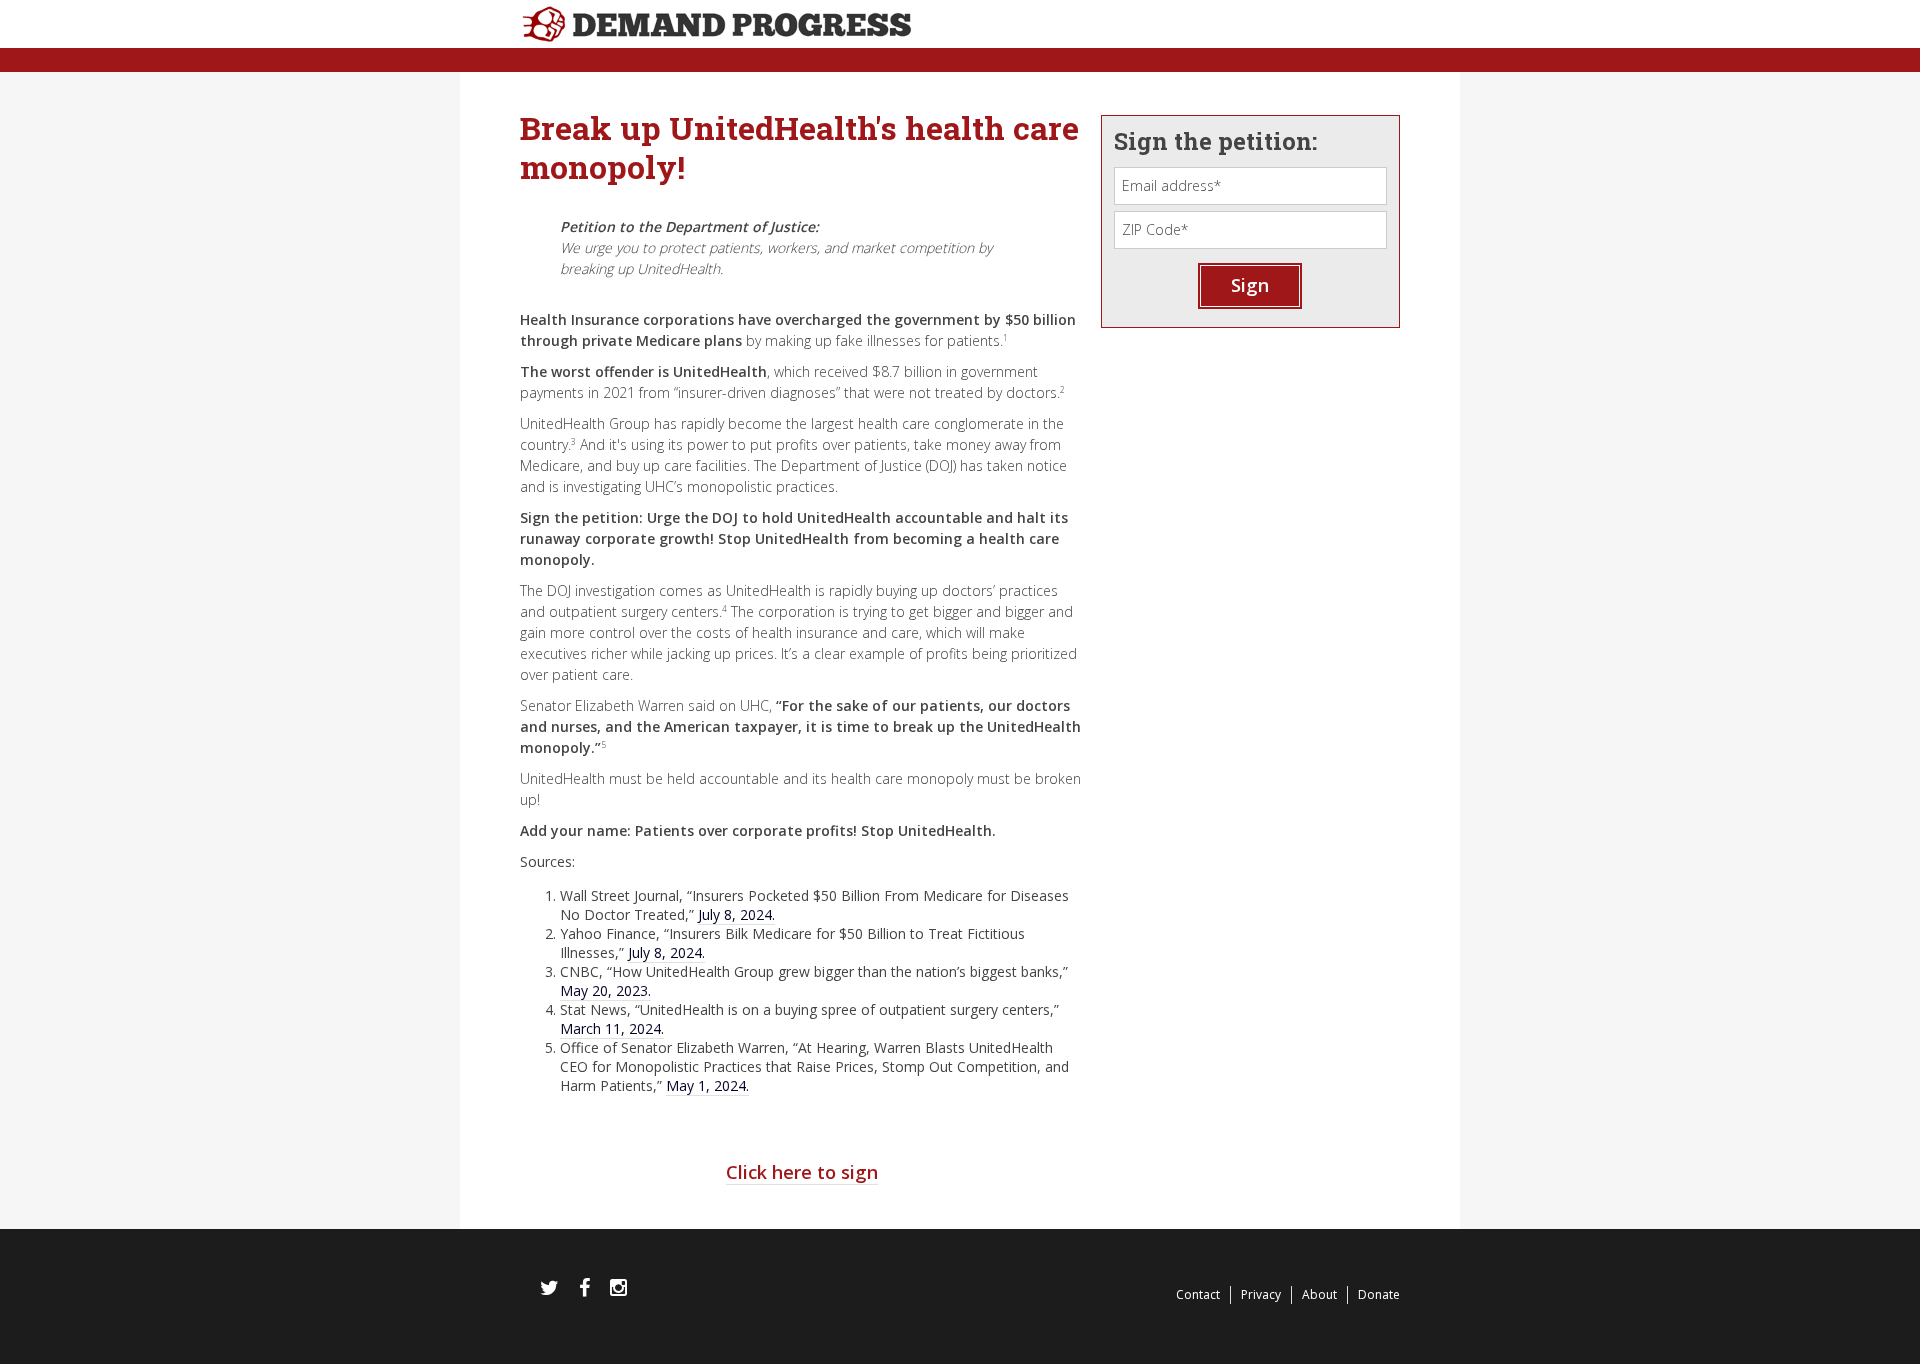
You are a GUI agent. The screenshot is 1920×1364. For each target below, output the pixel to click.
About (1319, 1294)
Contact (1198, 1294)
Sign (1250, 285)
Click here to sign (802, 1172)
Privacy (1261, 1294)
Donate (1379, 1294)
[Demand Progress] (960, 34)
